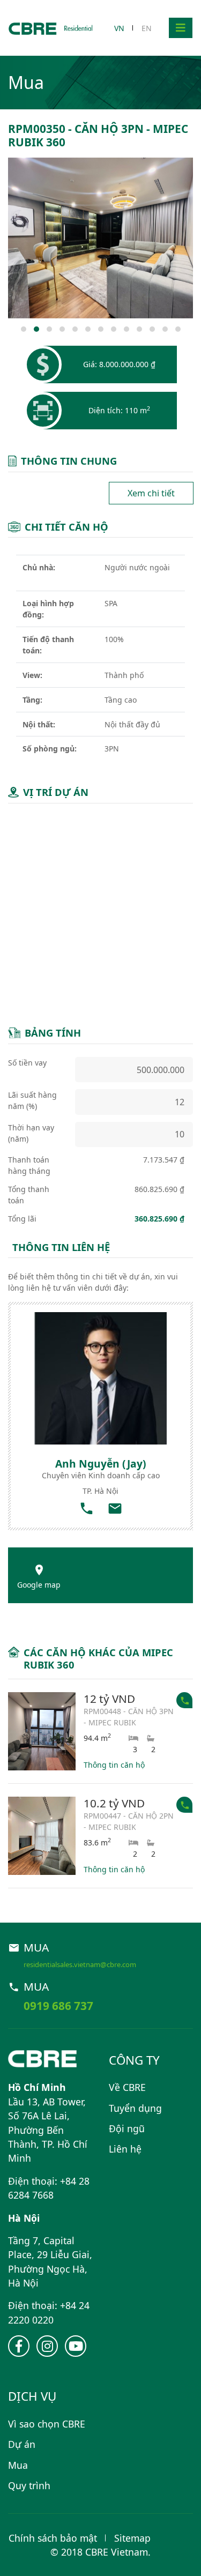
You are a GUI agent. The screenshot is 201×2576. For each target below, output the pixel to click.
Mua (18, 2465)
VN (119, 28)
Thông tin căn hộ (114, 1765)
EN (147, 28)
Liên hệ (125, 2149)
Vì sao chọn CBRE (47, 2424)
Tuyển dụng (135, 2108)
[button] (24, 329)
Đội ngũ (127, 2128)
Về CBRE (127, 2087)
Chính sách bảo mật (53, 2538)
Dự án (22, 2444)
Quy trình (29, 2485)
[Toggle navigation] (181, 28)
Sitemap (132, 2538)
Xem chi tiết (151, 493)
